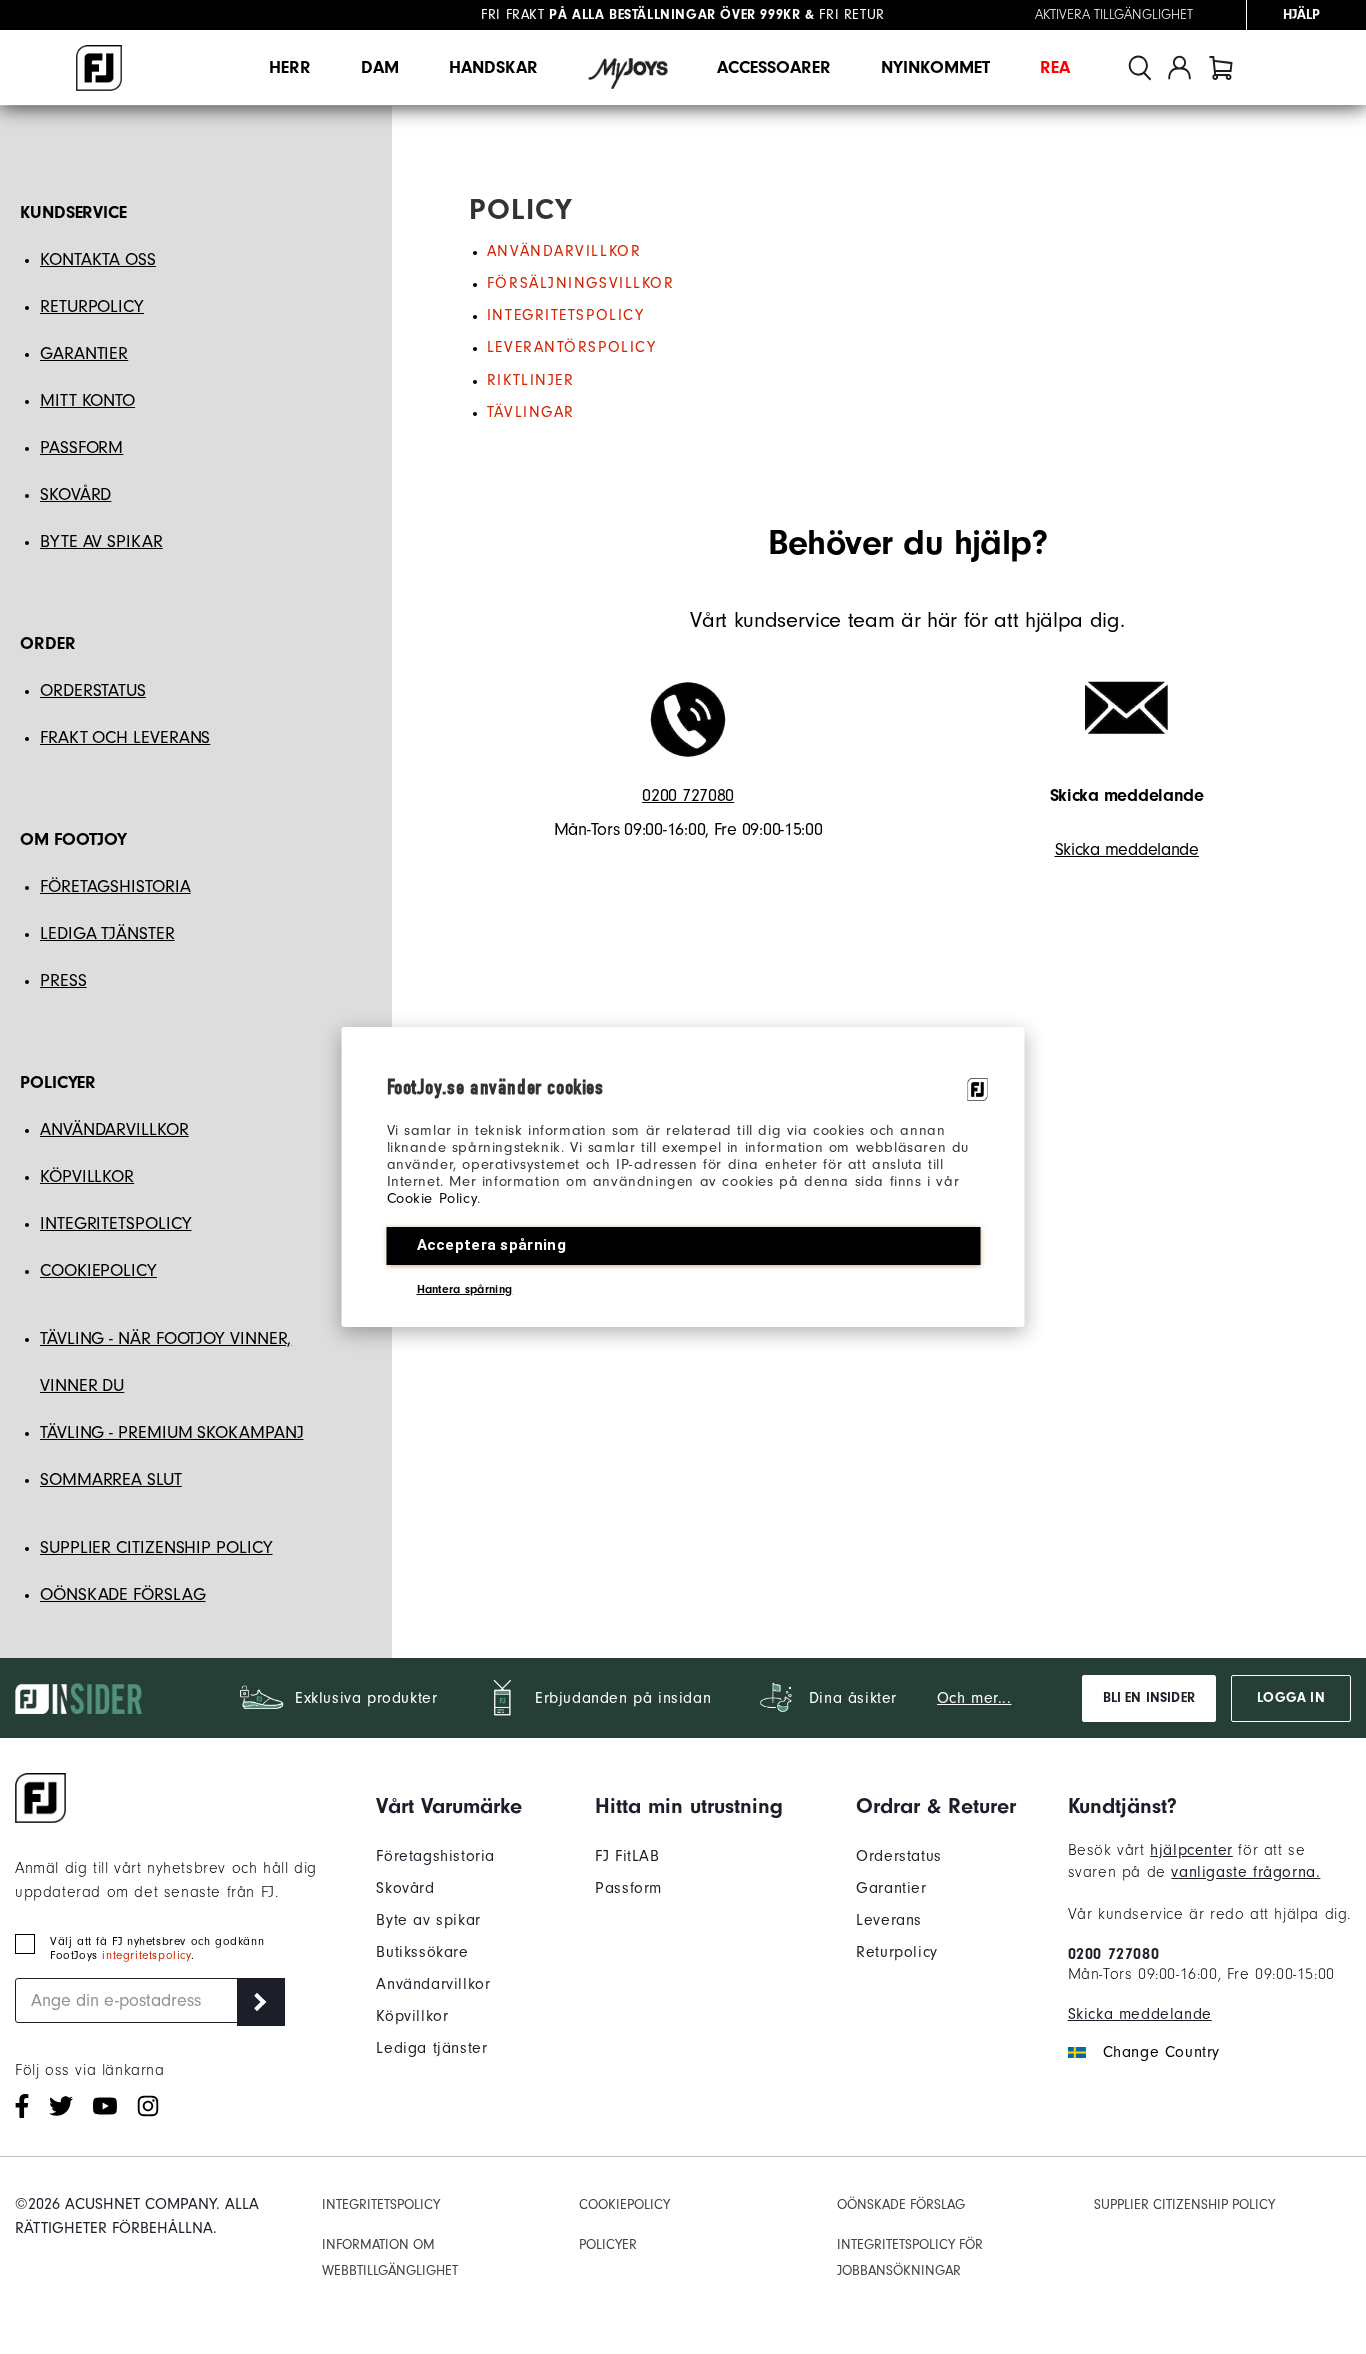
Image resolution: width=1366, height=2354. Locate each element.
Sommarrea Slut (111, 1479)
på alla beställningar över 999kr (640, 15)
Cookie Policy (432, 1198)
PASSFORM (81, 447)
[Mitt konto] (1179, 67)
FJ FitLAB (627, 1856)
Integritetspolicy (566, 315)
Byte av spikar (428, 1920)
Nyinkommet (935, 67)
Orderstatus (899, 1856)
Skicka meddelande (1127, 849)
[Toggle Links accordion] (449, 1806)
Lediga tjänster (107, 933)
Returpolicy (897, 1952)
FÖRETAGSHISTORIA (115, 886)
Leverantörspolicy (572, 347)
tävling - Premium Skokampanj (171, 1432)
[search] (1140, 67)
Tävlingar (531, 412)
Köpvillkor (412, 2016)
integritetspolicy (146, 1955)
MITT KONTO (87, 400)
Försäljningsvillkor (581, 283)
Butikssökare (422, 1952)
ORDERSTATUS (93, 690)
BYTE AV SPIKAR (101, 541)
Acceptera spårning (491, 1245)
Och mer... (974, 1698)
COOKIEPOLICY (98, 1270)
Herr (290, 67)
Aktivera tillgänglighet (1114, 15)
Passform (628, 1888)
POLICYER (608, 2244)
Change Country (1161, 2052)
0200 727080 (688, 795)
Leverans (889, 1920)
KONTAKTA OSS (98, 259)
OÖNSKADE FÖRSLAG (123, 1594)
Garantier (891, 1888)
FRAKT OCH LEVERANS (125, 737)
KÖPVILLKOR (87, 1176)
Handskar (493, 67)
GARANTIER (84, 353)
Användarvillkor (564, 251)
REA (1055, 67)
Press (63, 980)
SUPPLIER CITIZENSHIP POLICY (1184, 2204)
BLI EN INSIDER (1149, 1698)
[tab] (1221, 67)
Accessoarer (774, 67)
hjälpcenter (1191, 1850)
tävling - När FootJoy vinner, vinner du (165, 1362)
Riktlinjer (531, 380)
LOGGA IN (1290, 1698)
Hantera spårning (465, 1289)
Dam (380, 67)
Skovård (405, 1888)
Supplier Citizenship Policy (156, 1547)
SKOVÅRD (75, 494)
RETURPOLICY (92, 306)
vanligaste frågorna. (1245, 1872)
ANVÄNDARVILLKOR (114, 1129)
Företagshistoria (435, 1856)
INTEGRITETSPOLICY (115, 1223)
